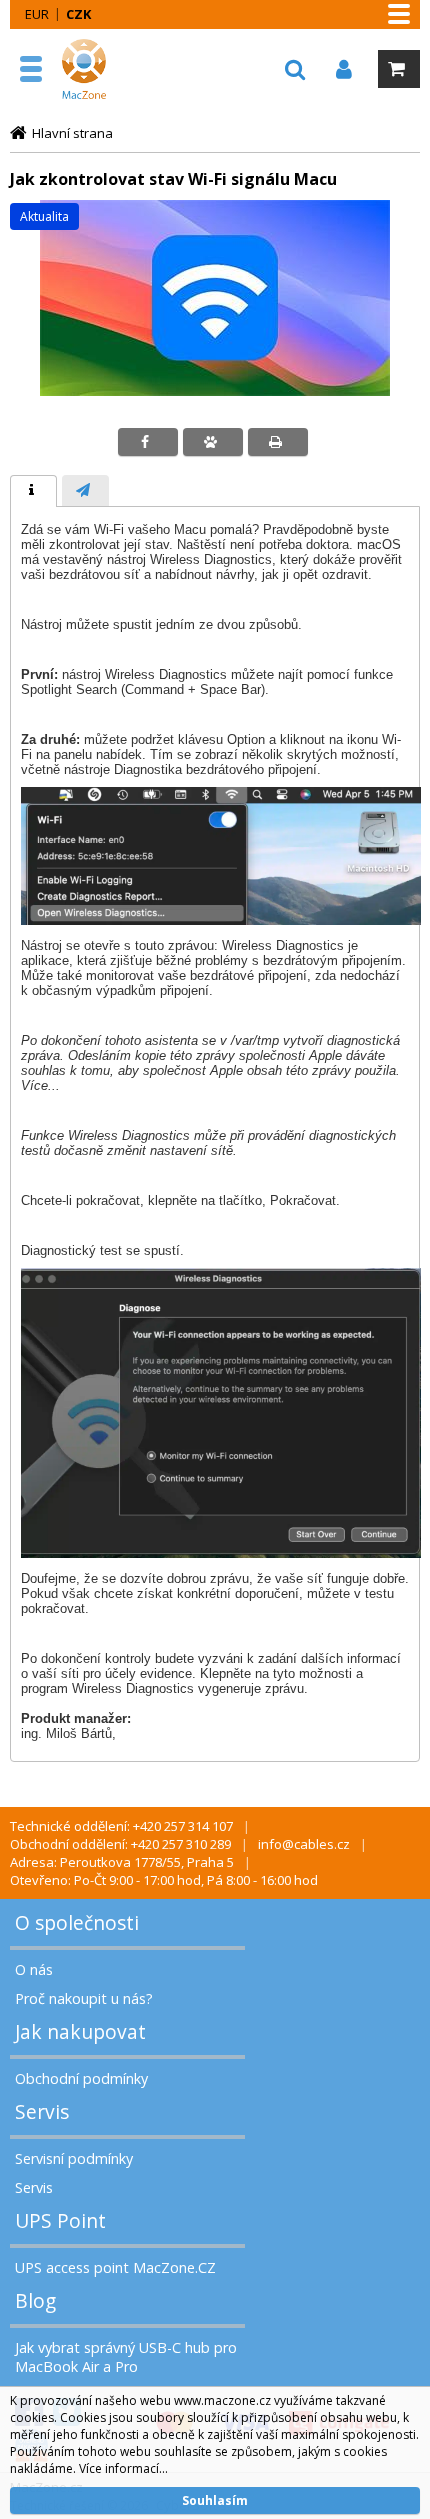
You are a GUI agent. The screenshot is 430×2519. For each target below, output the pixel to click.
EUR (37, 14)
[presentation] (33, 491)
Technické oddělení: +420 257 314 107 (121, 1826)
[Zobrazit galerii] (215, 391)
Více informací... (123, 2468)
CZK (78, 14)
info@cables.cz (304, 1844)
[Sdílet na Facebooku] (148, 442)
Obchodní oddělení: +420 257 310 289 (120, 1844)
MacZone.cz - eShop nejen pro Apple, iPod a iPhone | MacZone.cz (105, 69)
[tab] (33, 491)
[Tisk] (278, 442)
